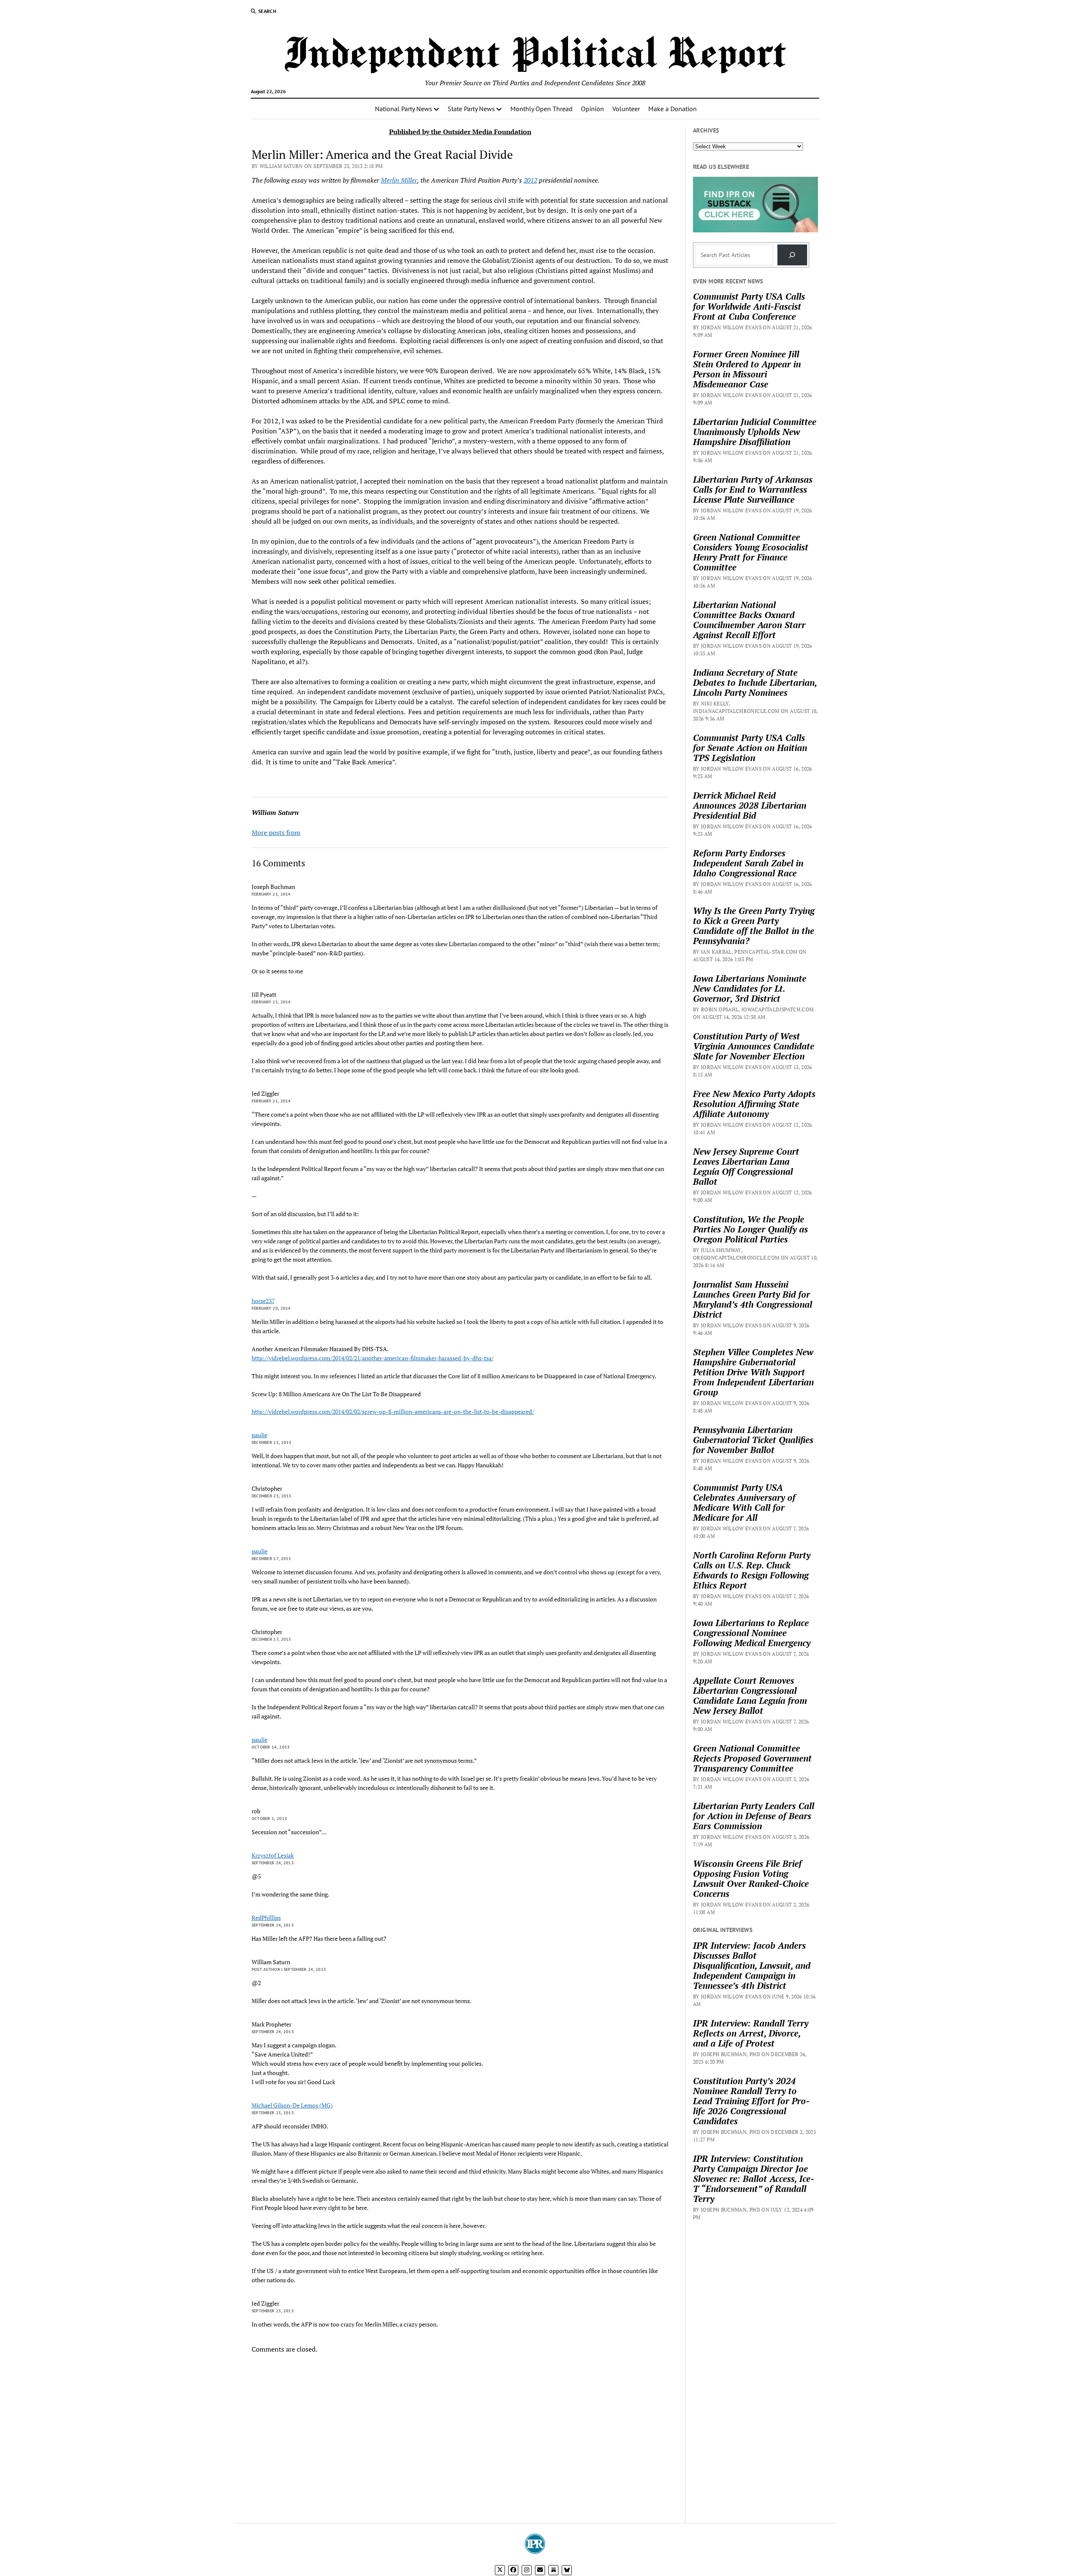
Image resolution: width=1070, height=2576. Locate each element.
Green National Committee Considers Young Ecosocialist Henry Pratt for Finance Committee (751, 552)
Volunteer (626, 109)
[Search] (792, 255)
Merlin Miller (399, 180)
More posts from (276, 832)
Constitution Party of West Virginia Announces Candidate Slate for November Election (754, 1046)
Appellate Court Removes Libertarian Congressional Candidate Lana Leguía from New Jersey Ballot (750, 1695)
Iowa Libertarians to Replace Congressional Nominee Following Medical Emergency (752, 1633)
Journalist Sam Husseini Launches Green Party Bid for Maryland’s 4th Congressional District (753, 1299)
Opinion (592, 109)
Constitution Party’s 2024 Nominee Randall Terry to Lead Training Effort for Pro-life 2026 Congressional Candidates (751, 2101)
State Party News (471, 109)
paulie (260, 1435)
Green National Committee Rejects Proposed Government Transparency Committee (752, 1758)
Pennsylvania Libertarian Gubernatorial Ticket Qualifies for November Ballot (753, 1440)
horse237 (263, 1301)
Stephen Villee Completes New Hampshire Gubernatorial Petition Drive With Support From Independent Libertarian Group (753, 1372)
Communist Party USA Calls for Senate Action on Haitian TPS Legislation (750, 748)
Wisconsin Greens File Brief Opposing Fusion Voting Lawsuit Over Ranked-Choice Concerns (751, 1879)
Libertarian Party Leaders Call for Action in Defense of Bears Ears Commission (754, 1816)
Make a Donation (673, 109)
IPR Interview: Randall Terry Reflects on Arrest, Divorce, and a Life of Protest (751, 2033)
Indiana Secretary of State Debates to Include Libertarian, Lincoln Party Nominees (755, 682)
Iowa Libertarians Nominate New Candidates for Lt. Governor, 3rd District (750, 988)
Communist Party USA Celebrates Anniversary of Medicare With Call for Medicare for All (744, 1502)
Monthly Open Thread (541, 109)
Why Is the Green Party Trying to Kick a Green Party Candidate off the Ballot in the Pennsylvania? (754, 926)
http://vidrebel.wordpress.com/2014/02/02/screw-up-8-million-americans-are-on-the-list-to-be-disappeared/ (393, 1411)
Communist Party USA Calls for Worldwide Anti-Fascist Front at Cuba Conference (749, 306)
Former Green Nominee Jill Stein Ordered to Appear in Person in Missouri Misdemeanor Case (747, 369)
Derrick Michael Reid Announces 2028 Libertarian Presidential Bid (750, 805)
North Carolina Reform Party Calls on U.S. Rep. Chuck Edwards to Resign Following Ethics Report (752, 1570)
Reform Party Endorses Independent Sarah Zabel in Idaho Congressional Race (748, 863)
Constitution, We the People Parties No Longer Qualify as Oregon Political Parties (750, 1229)
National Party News (404, 109)
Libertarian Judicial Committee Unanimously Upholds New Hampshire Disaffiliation (755, 432)
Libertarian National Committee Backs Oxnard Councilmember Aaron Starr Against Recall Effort (749, 620)
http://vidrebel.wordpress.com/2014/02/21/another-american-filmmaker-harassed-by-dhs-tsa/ (373, 1358)
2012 (530, 180)
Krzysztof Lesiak (273, 1855)
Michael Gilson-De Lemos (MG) (292, 2105)
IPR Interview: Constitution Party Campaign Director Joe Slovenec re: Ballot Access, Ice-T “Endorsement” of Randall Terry (754, 2179)
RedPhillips (266, 1918)
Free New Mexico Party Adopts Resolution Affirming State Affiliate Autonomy (754, 1104)
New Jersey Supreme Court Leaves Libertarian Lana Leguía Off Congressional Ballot (746, 1166)
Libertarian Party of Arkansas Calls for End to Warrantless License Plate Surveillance (753, 489)
